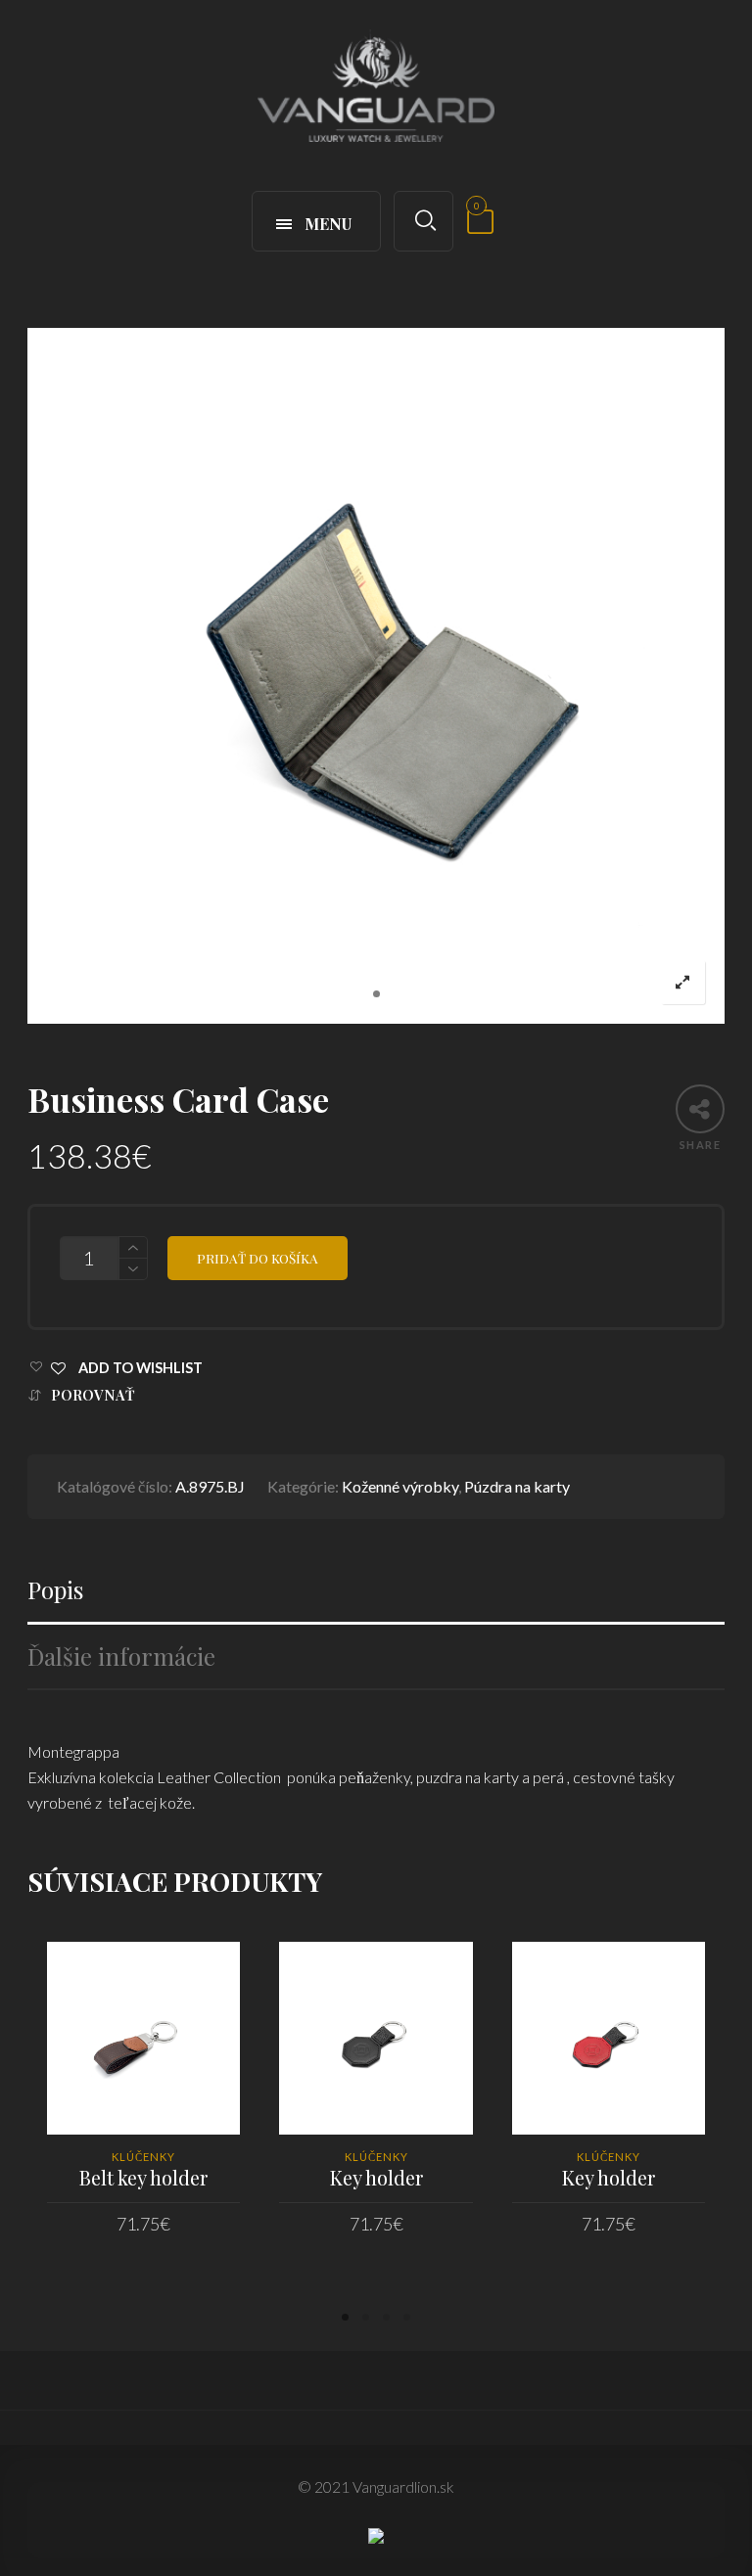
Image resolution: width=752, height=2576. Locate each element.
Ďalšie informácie (121, 1656)
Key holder (376, 2177)
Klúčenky (143, 2157)
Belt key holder (143, 2177)
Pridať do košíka (258, 1258)
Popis (55, 1590)
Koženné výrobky (400, 1486)
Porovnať (93, 1395)
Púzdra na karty (517, 1486)
